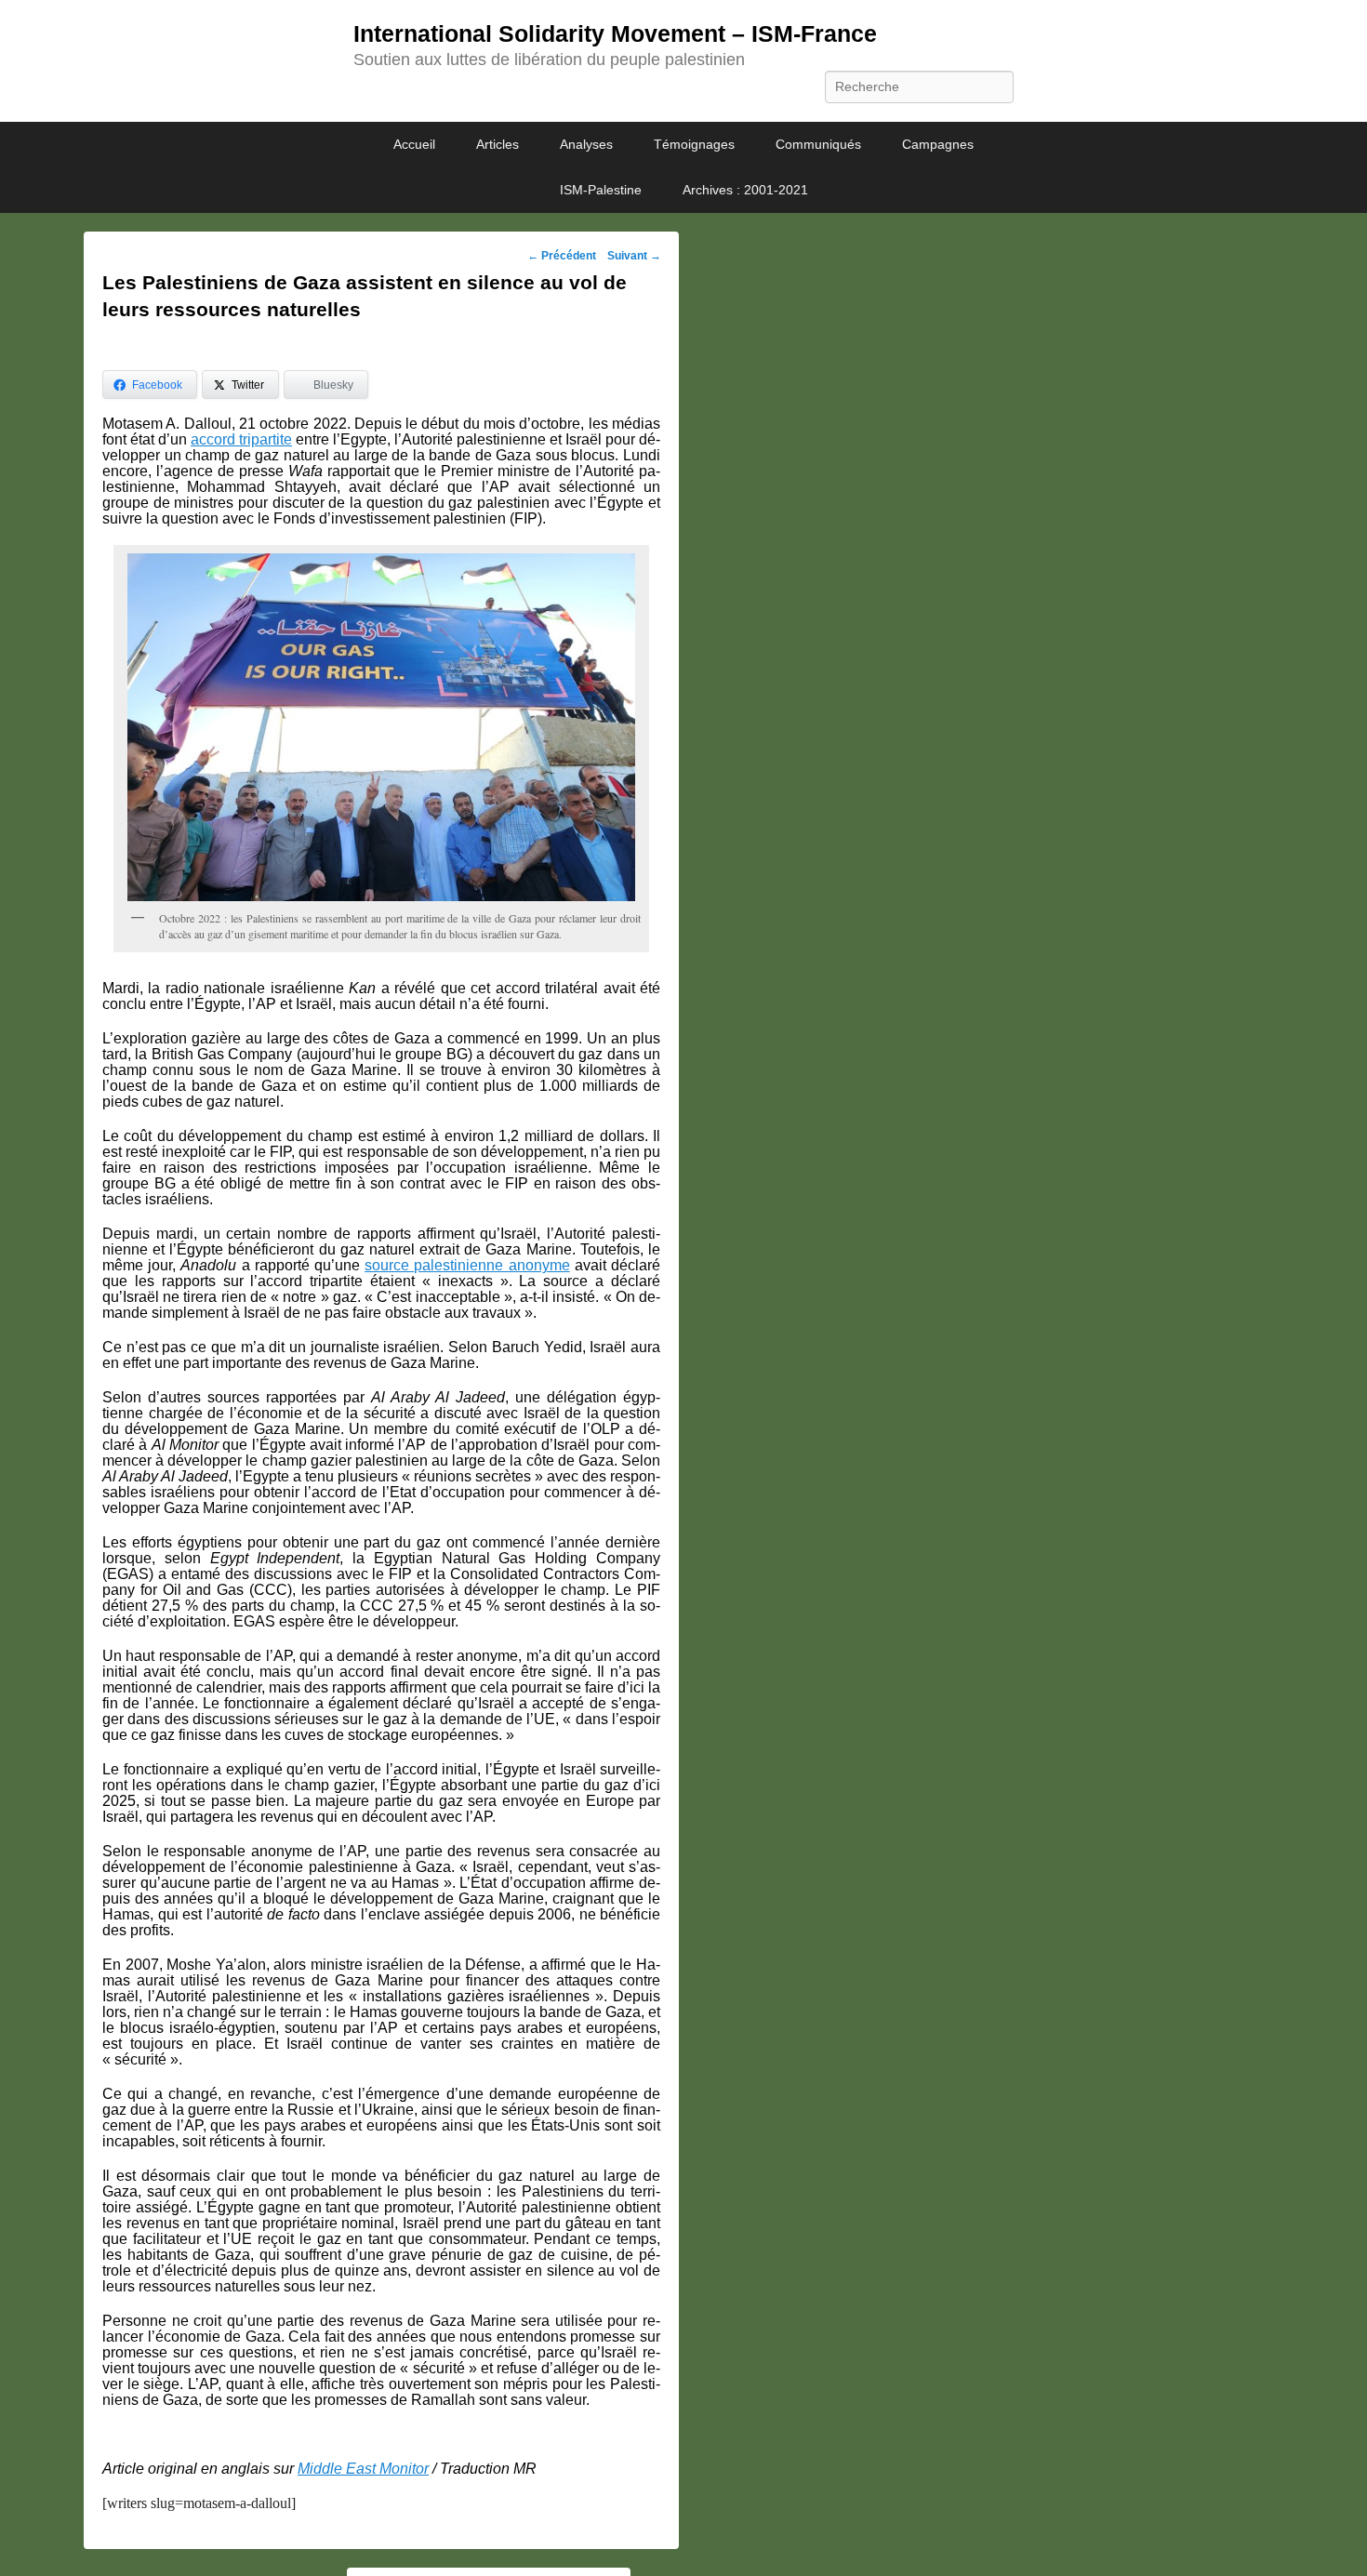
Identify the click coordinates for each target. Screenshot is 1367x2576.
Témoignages (694, 144)
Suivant (634, 256)
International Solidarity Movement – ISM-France (615, 33)
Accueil (414, 144)
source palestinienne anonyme (467, 1265)
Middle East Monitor (363, 2469)
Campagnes (938, 144)
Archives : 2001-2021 (745, 190)
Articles (498, 144)
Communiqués (818, 144)
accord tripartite (241, 439)
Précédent (562, 256)
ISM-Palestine (601, 190)
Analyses (586, 144)
